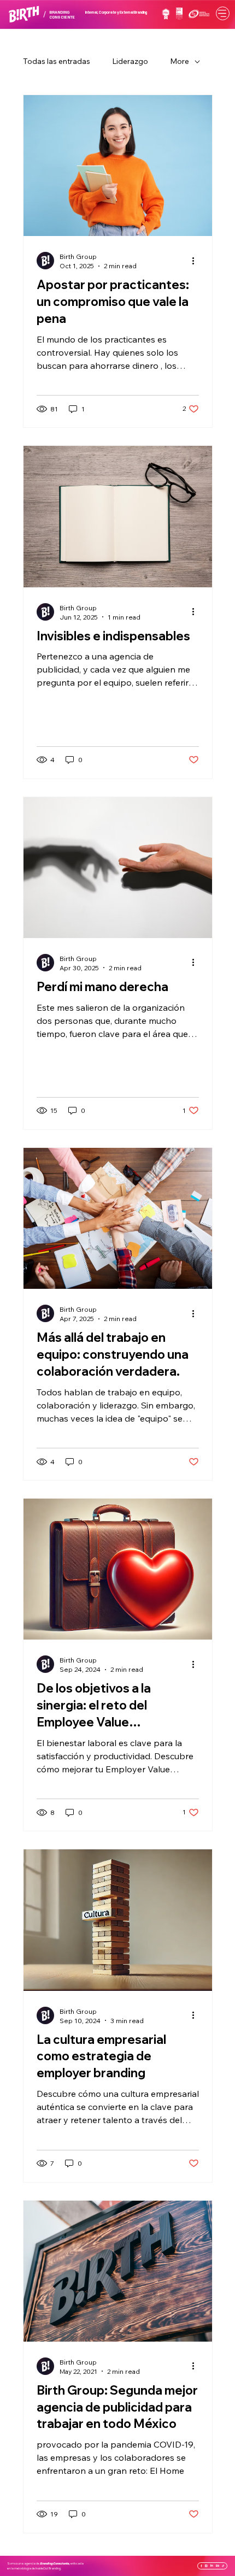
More (180, 61)
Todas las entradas (57, 61)
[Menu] (223, 13)
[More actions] (197, 261)
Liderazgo (130, 61)
